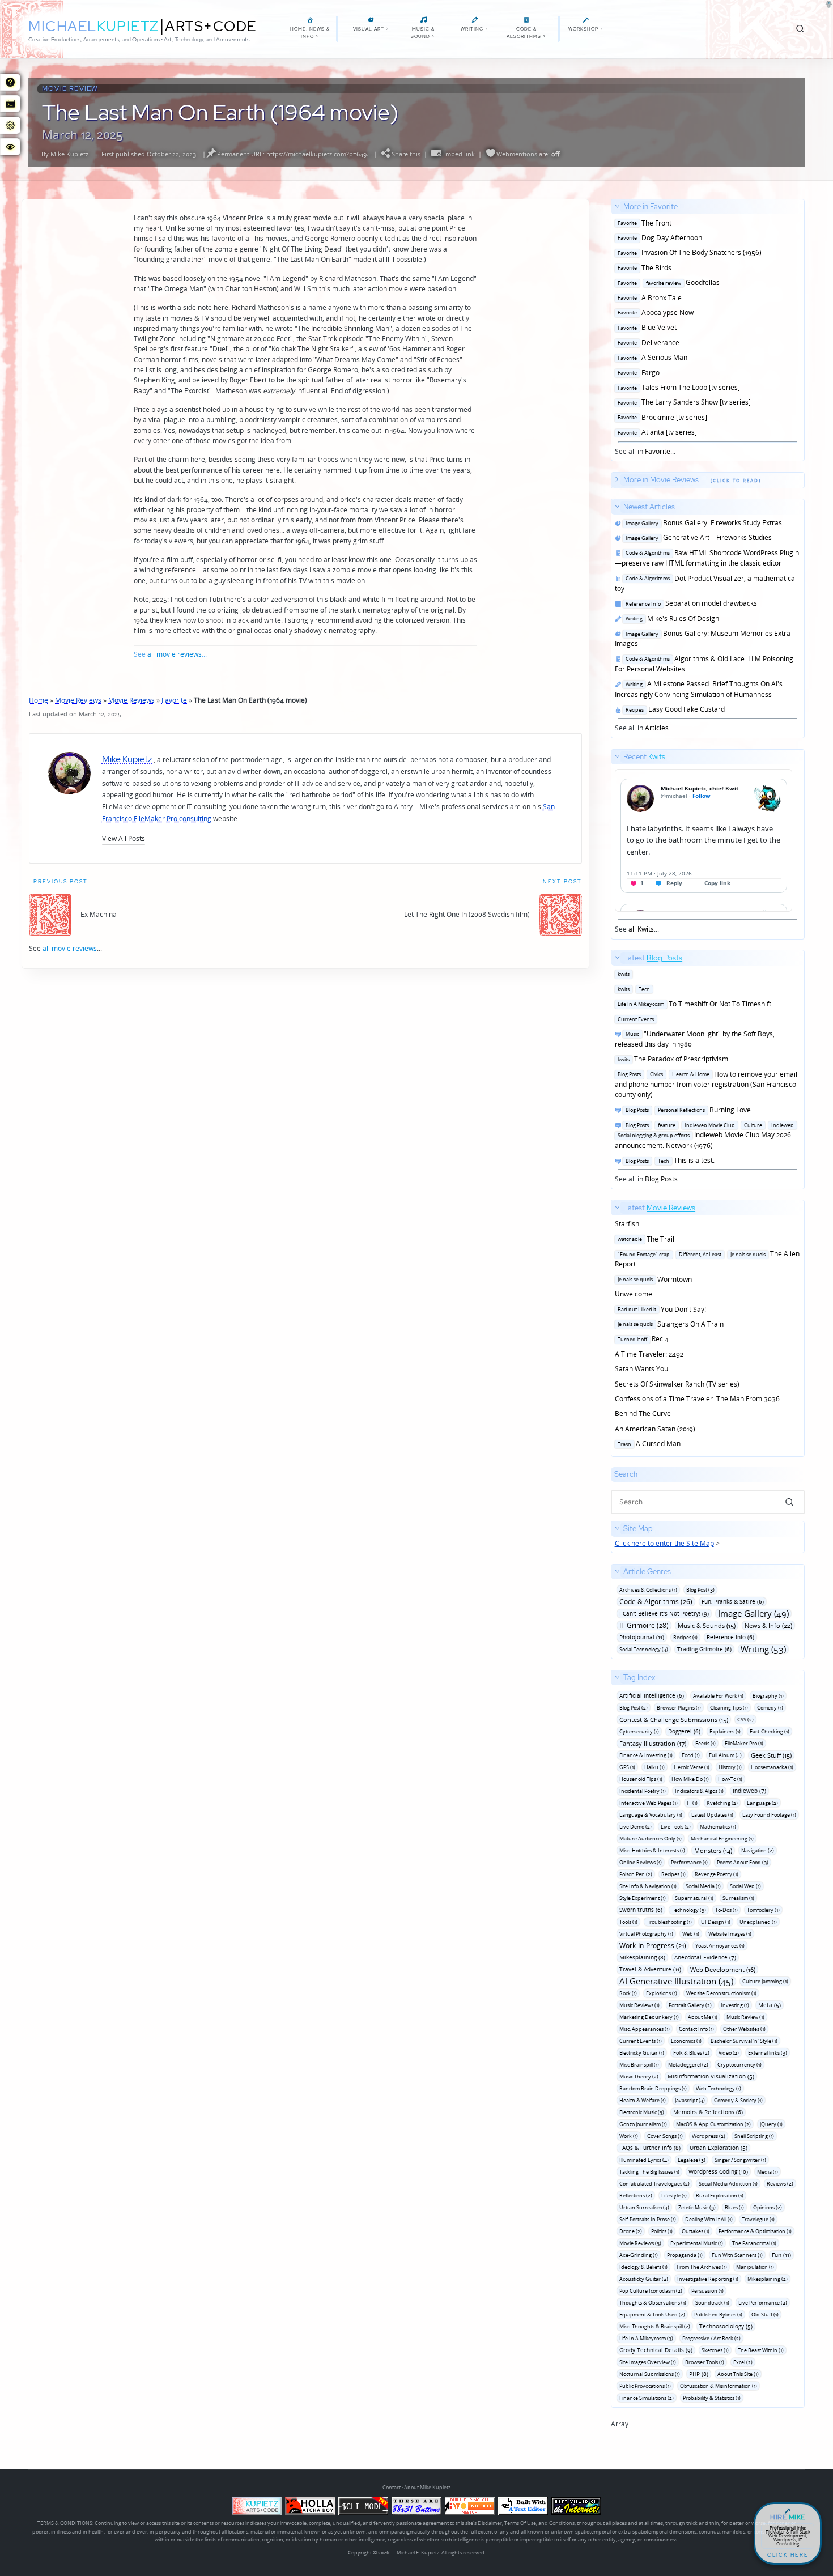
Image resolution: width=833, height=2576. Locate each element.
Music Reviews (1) (639, 2005)
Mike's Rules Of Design (671, 619)
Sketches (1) (715, 2350)
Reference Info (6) (730, 1637)
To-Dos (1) (726, 1910)
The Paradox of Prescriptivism (671, 1059)
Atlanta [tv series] (656, 432)
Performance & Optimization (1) (755, 2231)
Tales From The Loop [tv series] (677, 387)
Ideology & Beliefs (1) (643, 2267)
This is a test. (668, 1160)
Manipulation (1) (755, 2267)
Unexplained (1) (758, 1922)
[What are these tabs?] (10, 82)
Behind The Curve (643, 1414)
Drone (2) (631, 2231)
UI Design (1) (716, 1922)
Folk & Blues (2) (691, 2053)
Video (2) (729, 2053)
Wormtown (653, 1279)
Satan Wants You (641, 1369)
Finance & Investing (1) (646, 1755)
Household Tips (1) (641, 1779)
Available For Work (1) (718, 1696)
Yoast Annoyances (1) (720, 1946)
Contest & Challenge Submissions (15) (674, 1720)
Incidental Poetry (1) (643, 1791)
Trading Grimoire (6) (704, 1649)
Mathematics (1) (718, 1827)
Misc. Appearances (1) (645, 2029)
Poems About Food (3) (743, 1862)
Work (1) (629, 2136)
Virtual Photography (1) (646, 1934)
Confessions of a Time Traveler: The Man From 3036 (697, 1399)
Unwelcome (634, 1294)
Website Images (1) (730, 1934)
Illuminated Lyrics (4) (644, 2160)
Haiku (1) (654, 1767)
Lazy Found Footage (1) (769, 1815)
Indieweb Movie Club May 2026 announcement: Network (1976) (705, 1135)
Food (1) (691, 1755)
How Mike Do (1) (690, 1779)
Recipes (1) (685, 1637)
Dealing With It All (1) (709, 2219)
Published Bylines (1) (718, 2314)
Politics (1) (662, 2231)
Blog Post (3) (700, 1590)
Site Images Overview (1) (648, 2362)
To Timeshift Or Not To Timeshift (693, 1004)
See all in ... (688, 329)
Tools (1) (628, 1922)
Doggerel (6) (684, 1731)
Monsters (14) (713, 1850)
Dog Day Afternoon (658, 238)
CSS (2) (745, 1720)
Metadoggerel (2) (688, 2065)
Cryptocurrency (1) (739, 2065)
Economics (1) (686, 2041)
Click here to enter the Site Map (664, 1543)
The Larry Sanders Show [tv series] (683, 402)
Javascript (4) (690, 2100)
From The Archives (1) (702, 2267)
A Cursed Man (648, 1444)
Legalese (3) (692, 2160)
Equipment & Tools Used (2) (652, 2314)
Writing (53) (763, 1649)
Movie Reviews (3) (640, 2243)
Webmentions (517, 154)
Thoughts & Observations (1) (653, 2303)
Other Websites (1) (744, 2029)
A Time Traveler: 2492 (649, 1354)
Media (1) (768, 2172)
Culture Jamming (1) (765, 1981)
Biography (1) (768, 1696)
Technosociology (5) (726, 2326)
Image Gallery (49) (753, 1614)
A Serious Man (651, 357)
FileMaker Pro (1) (744, 1743)
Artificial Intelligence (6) (652, 1695)
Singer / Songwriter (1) (740, 2160)
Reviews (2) (780, 2184)
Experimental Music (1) (697, 2243)
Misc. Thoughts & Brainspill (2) (655, 2326)
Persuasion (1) (707, 2291)
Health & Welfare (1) (643, 2100)
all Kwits (641, 929)
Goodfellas (667, 282)
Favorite (174, 700)
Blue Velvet (646, 327)
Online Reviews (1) (641, 1862)
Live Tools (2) (676, 1827)
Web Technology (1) (719, 2088)
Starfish (627, 1224)
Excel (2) (743, 2362)
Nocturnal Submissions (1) (650, 2374)
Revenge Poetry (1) (717, 1874)
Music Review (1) (745, 2017)
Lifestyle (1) (674, 2195)
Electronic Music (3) (642, 2112)
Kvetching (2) (722, 1803)
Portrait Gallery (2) (690, 2005)
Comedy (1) (770, 1708)
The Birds (643, 268)
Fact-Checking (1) (770, 1731)
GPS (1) (627, 1767)
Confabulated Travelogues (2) (654, 2184)
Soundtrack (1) (712, 2303)
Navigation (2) (758, 1850)
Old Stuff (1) (765, 2314)
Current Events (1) (641, 2041)
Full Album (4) (725, 1755)
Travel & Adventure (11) (650, 1969)
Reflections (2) (636, 2195)
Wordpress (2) (709, 2136)
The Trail (645, 1239)
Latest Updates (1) (712, 1815)
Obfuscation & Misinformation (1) (719, 2386)
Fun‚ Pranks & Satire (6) (733, 1601)
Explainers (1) (725, 1731)
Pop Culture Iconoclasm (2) (651, 2291)
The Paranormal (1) (754, 2243)
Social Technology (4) (644, 1649)
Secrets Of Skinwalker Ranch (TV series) (677, 1384)
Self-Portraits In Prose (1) (648, 2219)
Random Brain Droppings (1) (653, 2088)
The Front (643, 223)
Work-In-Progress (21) (653, 1946)
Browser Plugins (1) (679, 1708)
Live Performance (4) (763, 2303)
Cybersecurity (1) (639, 1731)
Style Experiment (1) (643, 1898)
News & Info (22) (768, 1625)
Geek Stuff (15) (771, 1755)
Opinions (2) (768, 2207)
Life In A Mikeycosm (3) (646, 2338)
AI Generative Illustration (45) (676, 1981)
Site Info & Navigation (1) (648, 1886)
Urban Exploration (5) (719, 2148)
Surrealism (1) (738, 1898)
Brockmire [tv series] (661, 417)
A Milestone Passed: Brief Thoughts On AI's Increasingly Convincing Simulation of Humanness (699, 689)
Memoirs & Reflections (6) (708, 2112)
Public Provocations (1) (645, 2386)
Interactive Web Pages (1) (649, 1803)
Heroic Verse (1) (692, 1767)
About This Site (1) (738, 2374)
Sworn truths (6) (641, 1910)
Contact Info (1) (696, 2029)
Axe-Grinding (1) (639, 2255)
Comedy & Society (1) (738, 2100)
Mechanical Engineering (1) (722, 1839)
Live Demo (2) (636, 1827)
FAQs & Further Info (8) (650, 2148)
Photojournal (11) (642, 1637)
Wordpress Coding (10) (718, 2171)
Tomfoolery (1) (763, 1910)
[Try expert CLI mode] (363, 2506)
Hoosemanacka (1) (772, 1767)
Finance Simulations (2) (647, 2398)
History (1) (730, 1767)
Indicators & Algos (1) (699, 1791)
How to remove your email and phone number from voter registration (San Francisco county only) (706, 1085)
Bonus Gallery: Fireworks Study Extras (702, 523)
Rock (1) (628, 1993)
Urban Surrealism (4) (644, 2207)
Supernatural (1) (694, 1898)
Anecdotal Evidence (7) (705, 1957)
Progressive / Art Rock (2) (711, 2338)
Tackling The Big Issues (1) (649, 2172)
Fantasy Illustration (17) (653, 1743)
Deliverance (647, 343)
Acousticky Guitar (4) (644, 2279)
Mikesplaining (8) (642, 1957)
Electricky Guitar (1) (642, 2053)
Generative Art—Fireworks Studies (697, 537)
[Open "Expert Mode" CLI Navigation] (10, 104)
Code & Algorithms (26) (656, 1602)
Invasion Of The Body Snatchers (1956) (688, 252)
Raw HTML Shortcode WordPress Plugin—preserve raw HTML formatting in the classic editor (707, 558)
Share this (406, 154)
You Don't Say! (660, 1309)
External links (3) (768, 2053)
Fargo (637, 373)
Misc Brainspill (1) (639, 2065)
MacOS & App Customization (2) (713, 2124)
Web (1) (691, 1934)
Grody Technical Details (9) (656, 2350)
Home (39, 700)
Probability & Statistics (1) (712, 2398)
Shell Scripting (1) (754, 2136)
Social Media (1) (703, 1886)
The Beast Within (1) (761, 2350)
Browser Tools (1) (705, 2362)
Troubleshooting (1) (669, 1922)
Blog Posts (661, 1179)
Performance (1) (689, 1862)
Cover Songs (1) (665, 2136)
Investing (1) (735, 2005)
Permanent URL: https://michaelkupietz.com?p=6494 (294, 154)
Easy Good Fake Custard (673, 709)
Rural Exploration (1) (720, 2195)
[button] (124, 838)
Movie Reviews (78, 700)
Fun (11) (781, 2255)
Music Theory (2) (639, 2076)
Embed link (458, 154)
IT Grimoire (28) (644, 1625)
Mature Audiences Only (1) (651, 1839)
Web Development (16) (723, 1969)
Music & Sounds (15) (707, 1625)
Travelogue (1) (758, 2219)
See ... (640, 843)
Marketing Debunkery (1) (649, 2017)
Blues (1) (734, 2207)
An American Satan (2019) (655, 1429)
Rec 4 (642, 1339)
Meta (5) (770, 2005)
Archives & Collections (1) (648, 1590)
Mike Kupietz (69, 154)
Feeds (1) (705, 1743)
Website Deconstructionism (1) (721, 1993)
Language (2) (762, 1803)
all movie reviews (175, 654)
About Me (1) (703, 2017)
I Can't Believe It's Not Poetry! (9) (664, 1613)
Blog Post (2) (634, 1708)
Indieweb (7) (749, 1791)
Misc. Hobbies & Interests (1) (652, 1850)
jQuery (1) (771, 2124)
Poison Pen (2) (636, 1874)
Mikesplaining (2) (768, 2279)
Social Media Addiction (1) (728, 2184)
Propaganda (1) (685, 2255)
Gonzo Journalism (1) (643, 2124)
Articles (657, 728)
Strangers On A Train (669, 1324)
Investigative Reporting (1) (708, 2279)
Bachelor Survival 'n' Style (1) (744, 2041)
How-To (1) (730, 1779)
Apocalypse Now (654, 313)
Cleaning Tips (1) (729, 1708)
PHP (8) (699, 2374)
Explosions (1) (662, 1993)
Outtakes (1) (696, 2231)
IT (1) (692, 1803)
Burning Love (687, 1110)
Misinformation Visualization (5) (711, 2076)
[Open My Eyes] (10, 147)
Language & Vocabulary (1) (651, 1815)
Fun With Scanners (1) (737, 2255)
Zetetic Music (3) (697, 2207)
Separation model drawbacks (690, 603)
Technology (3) (689, 1910)
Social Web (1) (745, 1886)
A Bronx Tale (648, 298)
